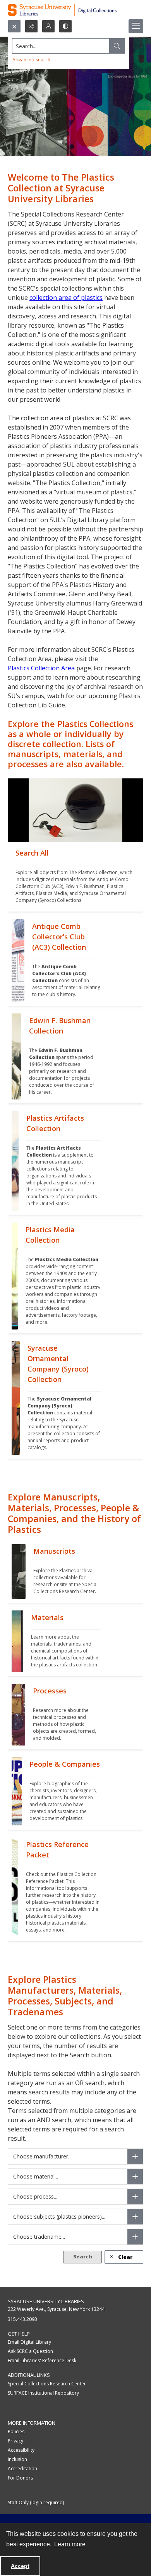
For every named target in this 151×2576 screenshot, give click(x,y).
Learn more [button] (70, 2544)
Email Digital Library (29, 2342)
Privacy (15, 2441)
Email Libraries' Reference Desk (42, 2360)
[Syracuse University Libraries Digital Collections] (75, 10)
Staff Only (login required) (36, 2502)
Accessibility (21, 2450)
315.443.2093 (22, 2319)
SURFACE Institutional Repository (43, 2393)
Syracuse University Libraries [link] (46, 2301)
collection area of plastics (66, 298)
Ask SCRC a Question (30, 2351)
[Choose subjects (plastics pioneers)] (135, 2217)
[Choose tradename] (135, 2237)
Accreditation (22, 2469)
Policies (16, 2431)
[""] (75, 810)
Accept (20, 2566)
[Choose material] (135, 2177)
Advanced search (31, 60)
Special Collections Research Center (47, 2384)
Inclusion (17, 2459)
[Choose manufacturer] (135, 2157)
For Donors (20, 2478)
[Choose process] (135, 2197)
